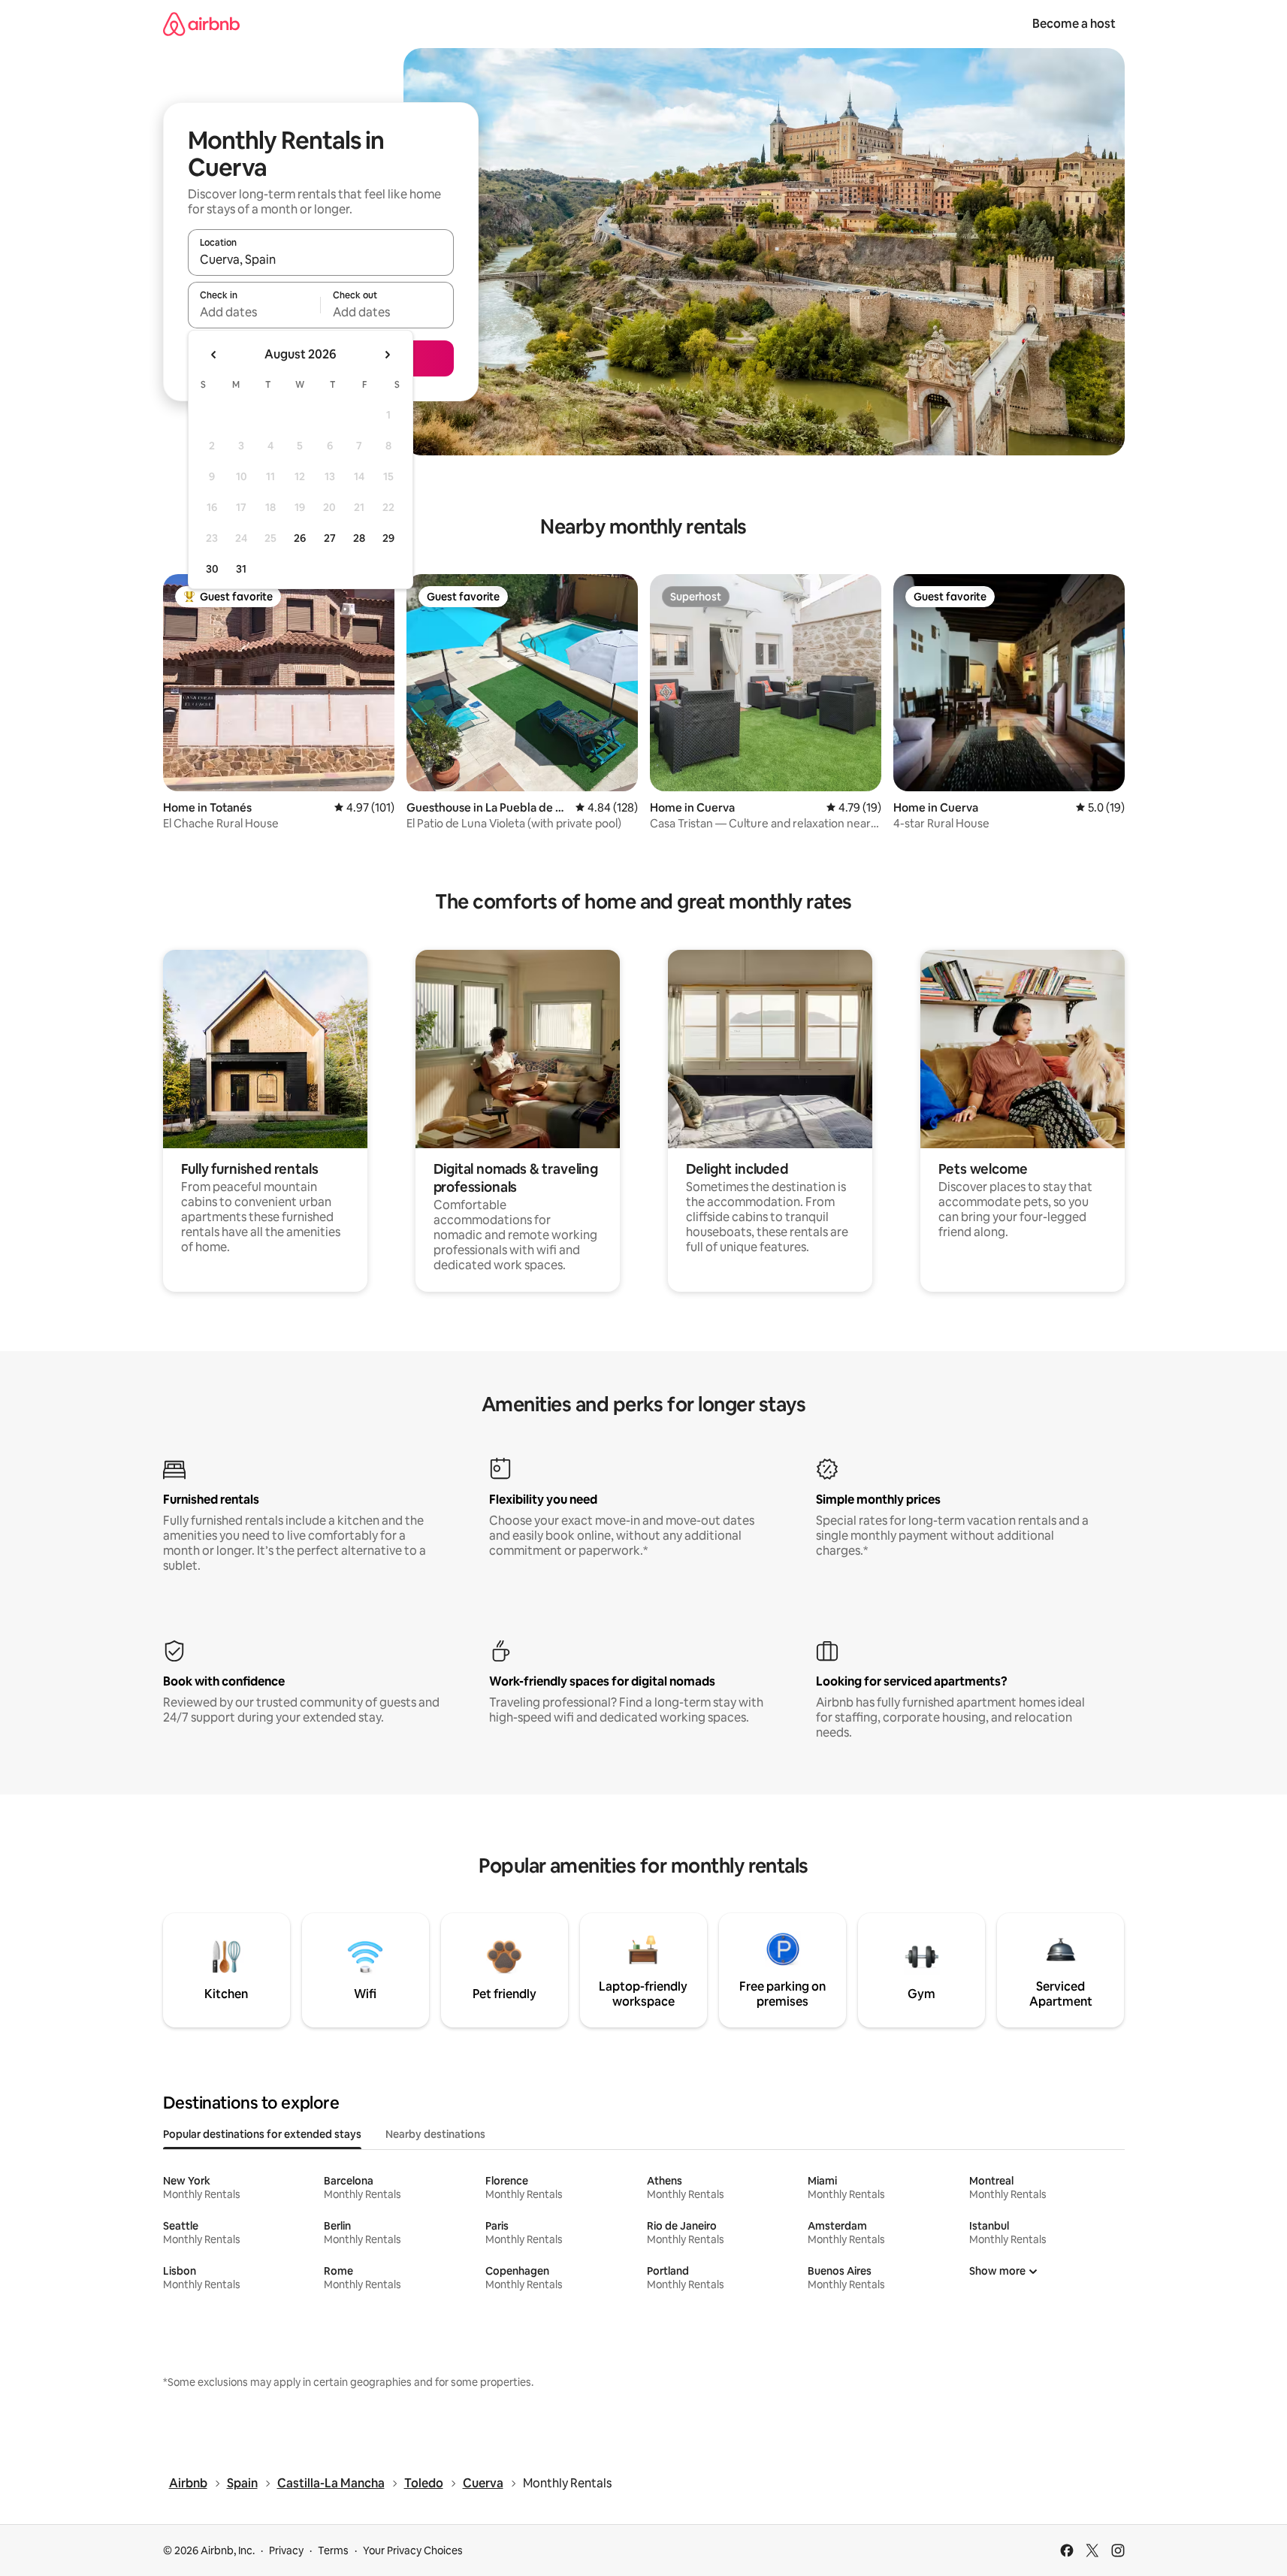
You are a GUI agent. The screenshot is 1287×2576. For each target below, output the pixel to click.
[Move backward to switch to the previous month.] (214, 355)
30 (212, 569)
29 (388, 538)
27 (330, 538)
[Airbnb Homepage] (201, 24)
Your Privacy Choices (413, 2550)
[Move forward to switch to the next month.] (387, 355)
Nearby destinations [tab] (435, 2134)
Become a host (1074, 24)
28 (359, 538)
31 (241, 569)
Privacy (286, 2550)
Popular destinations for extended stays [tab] (262, 2134)
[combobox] (321, 259)
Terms (333, 2550)
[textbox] (254, 312)
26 (300, 538)
